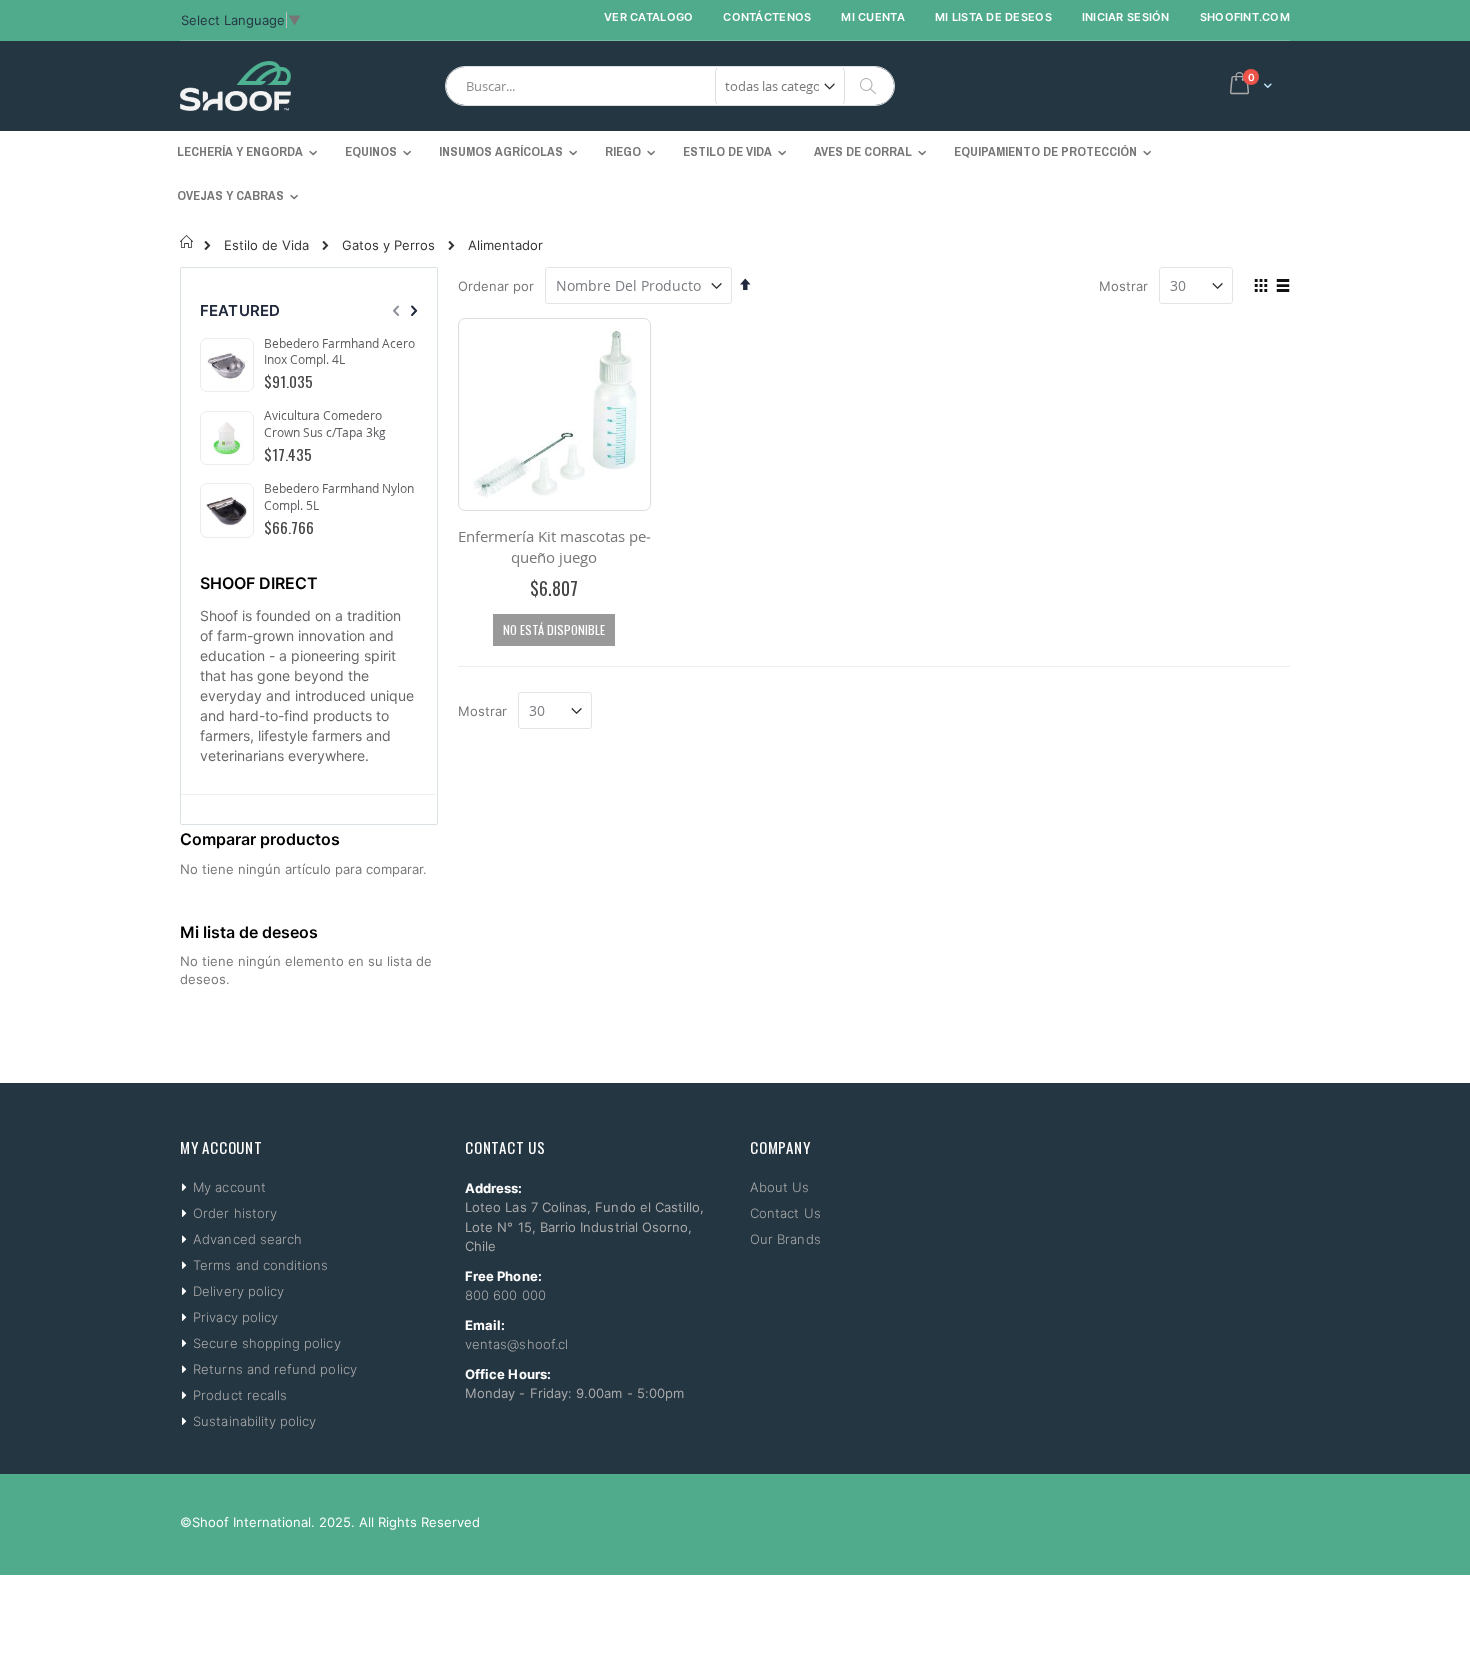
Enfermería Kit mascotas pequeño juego (554, 546)
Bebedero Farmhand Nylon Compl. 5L (339, 496)
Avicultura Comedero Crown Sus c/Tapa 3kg (325, 423)
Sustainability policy (254, 1421)
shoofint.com (1245, 17)
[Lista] (1282, 287)
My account (229, 1187)
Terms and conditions (260, 1265)
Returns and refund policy (275, 1369)
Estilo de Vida (266, 245)
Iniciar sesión (1126, 17)
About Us (780, 1187)
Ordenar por (496, 286)
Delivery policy (238, 1291)
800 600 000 (505, 1295)
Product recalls (240, 1395)
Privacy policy (235, 1317)
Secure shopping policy (266, 1343)
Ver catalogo (648, 17)
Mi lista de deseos (993, 17)
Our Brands (785, 1239)
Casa (187, 242)
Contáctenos (767, 17)
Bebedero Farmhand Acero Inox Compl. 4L (339, 351)
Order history (235, 1213)
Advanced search (247, 1239)
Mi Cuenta (872, 17)
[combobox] (670, 86)
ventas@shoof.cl (516, 1344)
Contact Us (785, 1213)
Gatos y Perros (388, 245)
